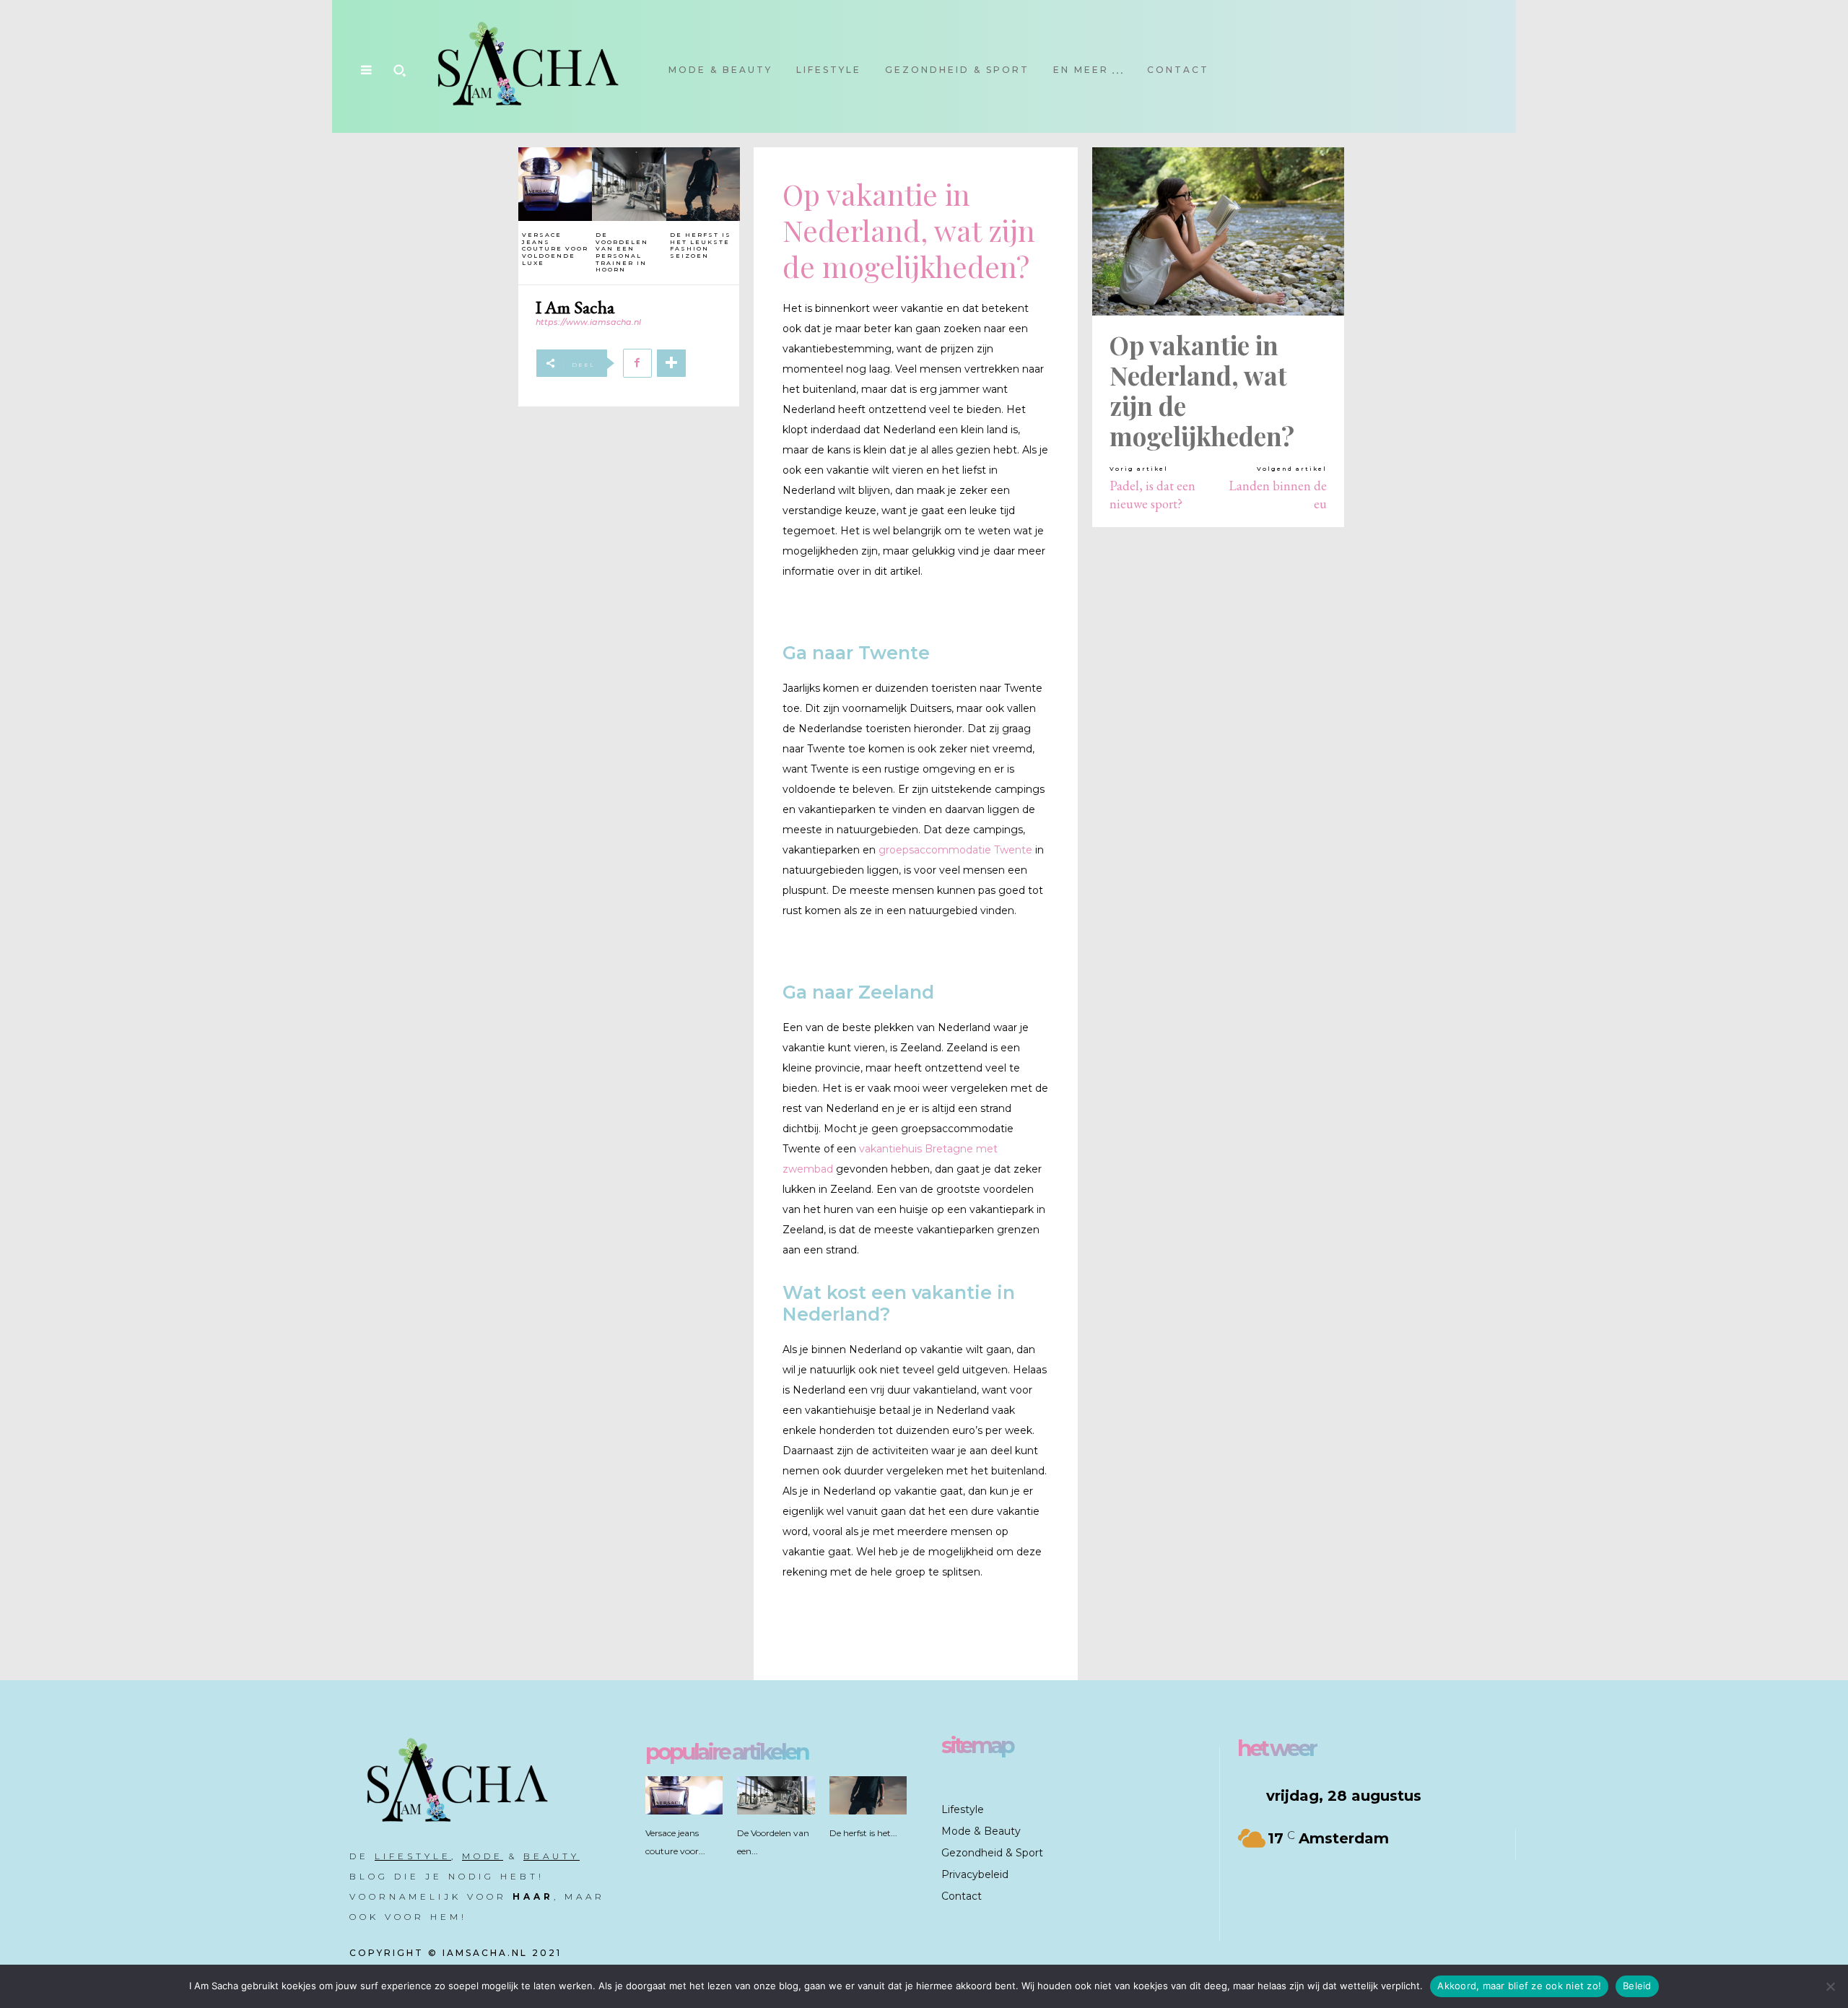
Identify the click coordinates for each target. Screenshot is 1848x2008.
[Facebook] (637, 363)
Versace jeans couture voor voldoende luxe (555, 248)
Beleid (1637, 1986)
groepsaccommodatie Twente (955, 850)
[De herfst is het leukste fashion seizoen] (703, 184)
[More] (671, 363)
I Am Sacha (575, 307)
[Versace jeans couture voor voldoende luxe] (555, 184)
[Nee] (1830, 1986)
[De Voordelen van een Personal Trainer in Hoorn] (629, 184)
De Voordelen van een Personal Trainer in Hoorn (622, 252)
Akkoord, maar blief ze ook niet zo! (1519, 1986)
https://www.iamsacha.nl (588, 322)
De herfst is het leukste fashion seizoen (701, 245)
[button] (399, 70)
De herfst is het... (863, 1833)
